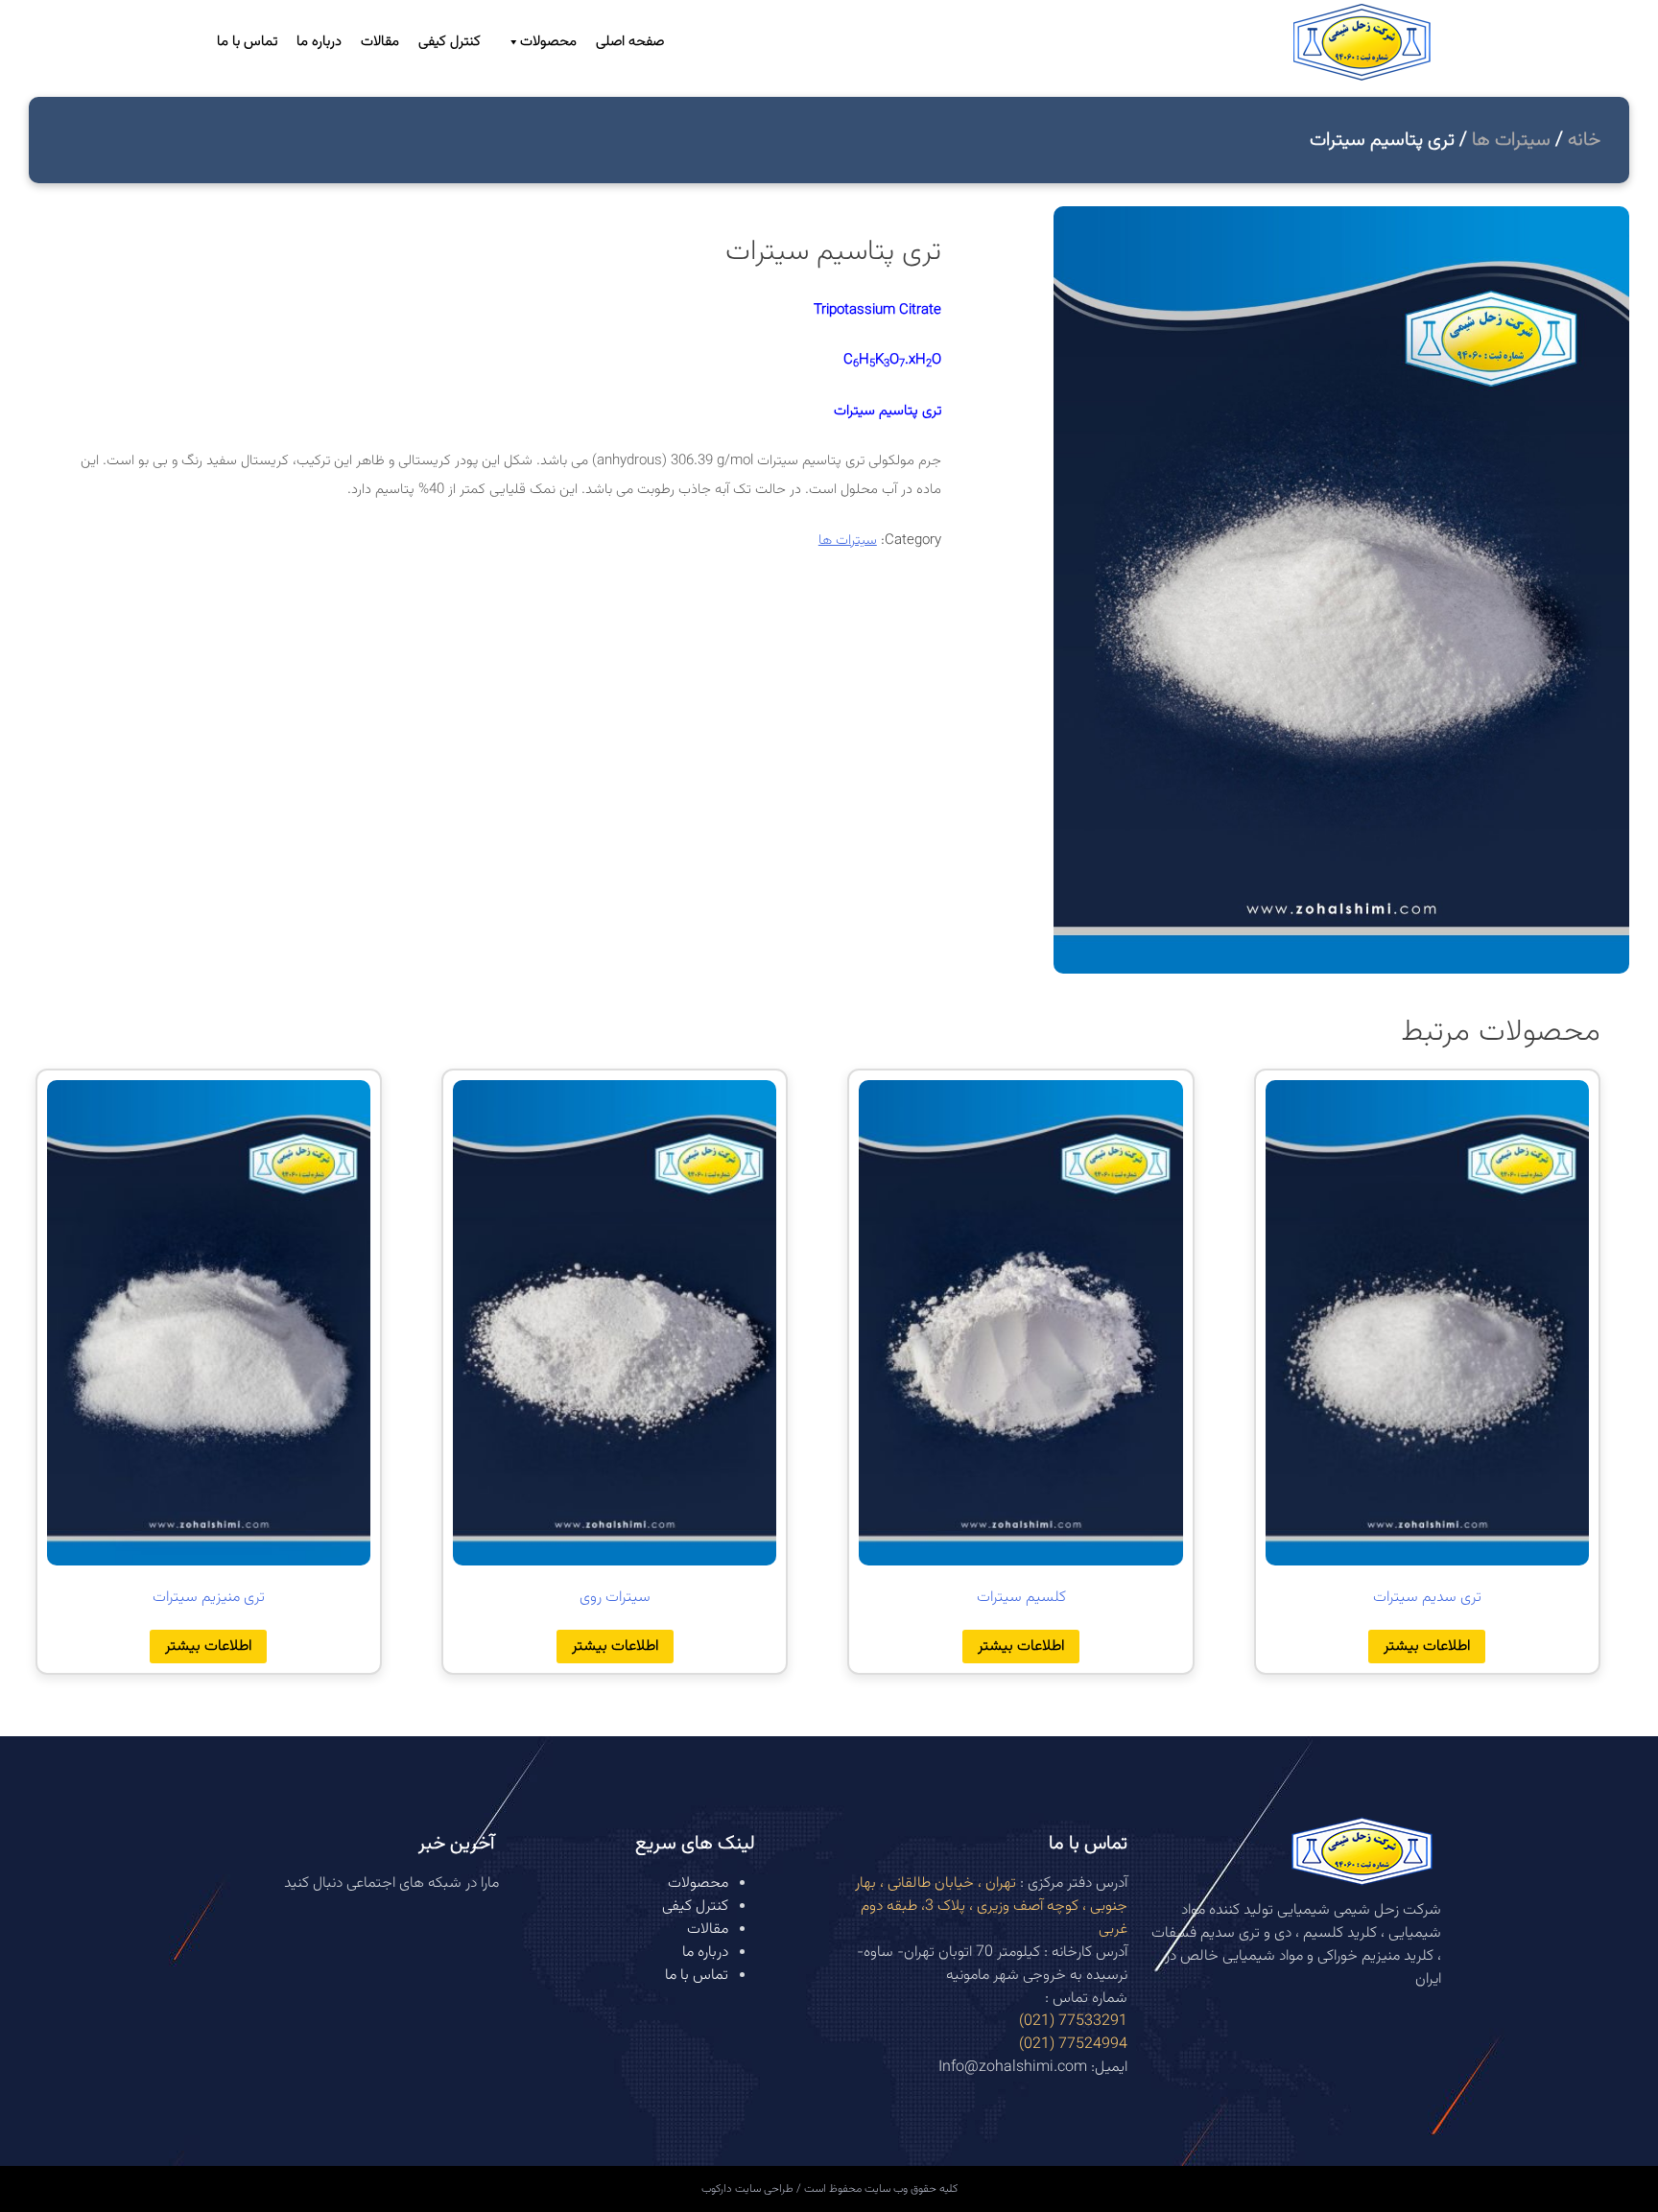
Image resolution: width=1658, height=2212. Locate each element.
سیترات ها (1511, 140)
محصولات (548, 42)
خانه (1584, 140)
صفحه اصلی (630, 42)
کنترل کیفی (450, 42)
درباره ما (319, 42)
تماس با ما (247, 42)
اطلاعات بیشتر (1427, 1647)
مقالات (380, 42)
